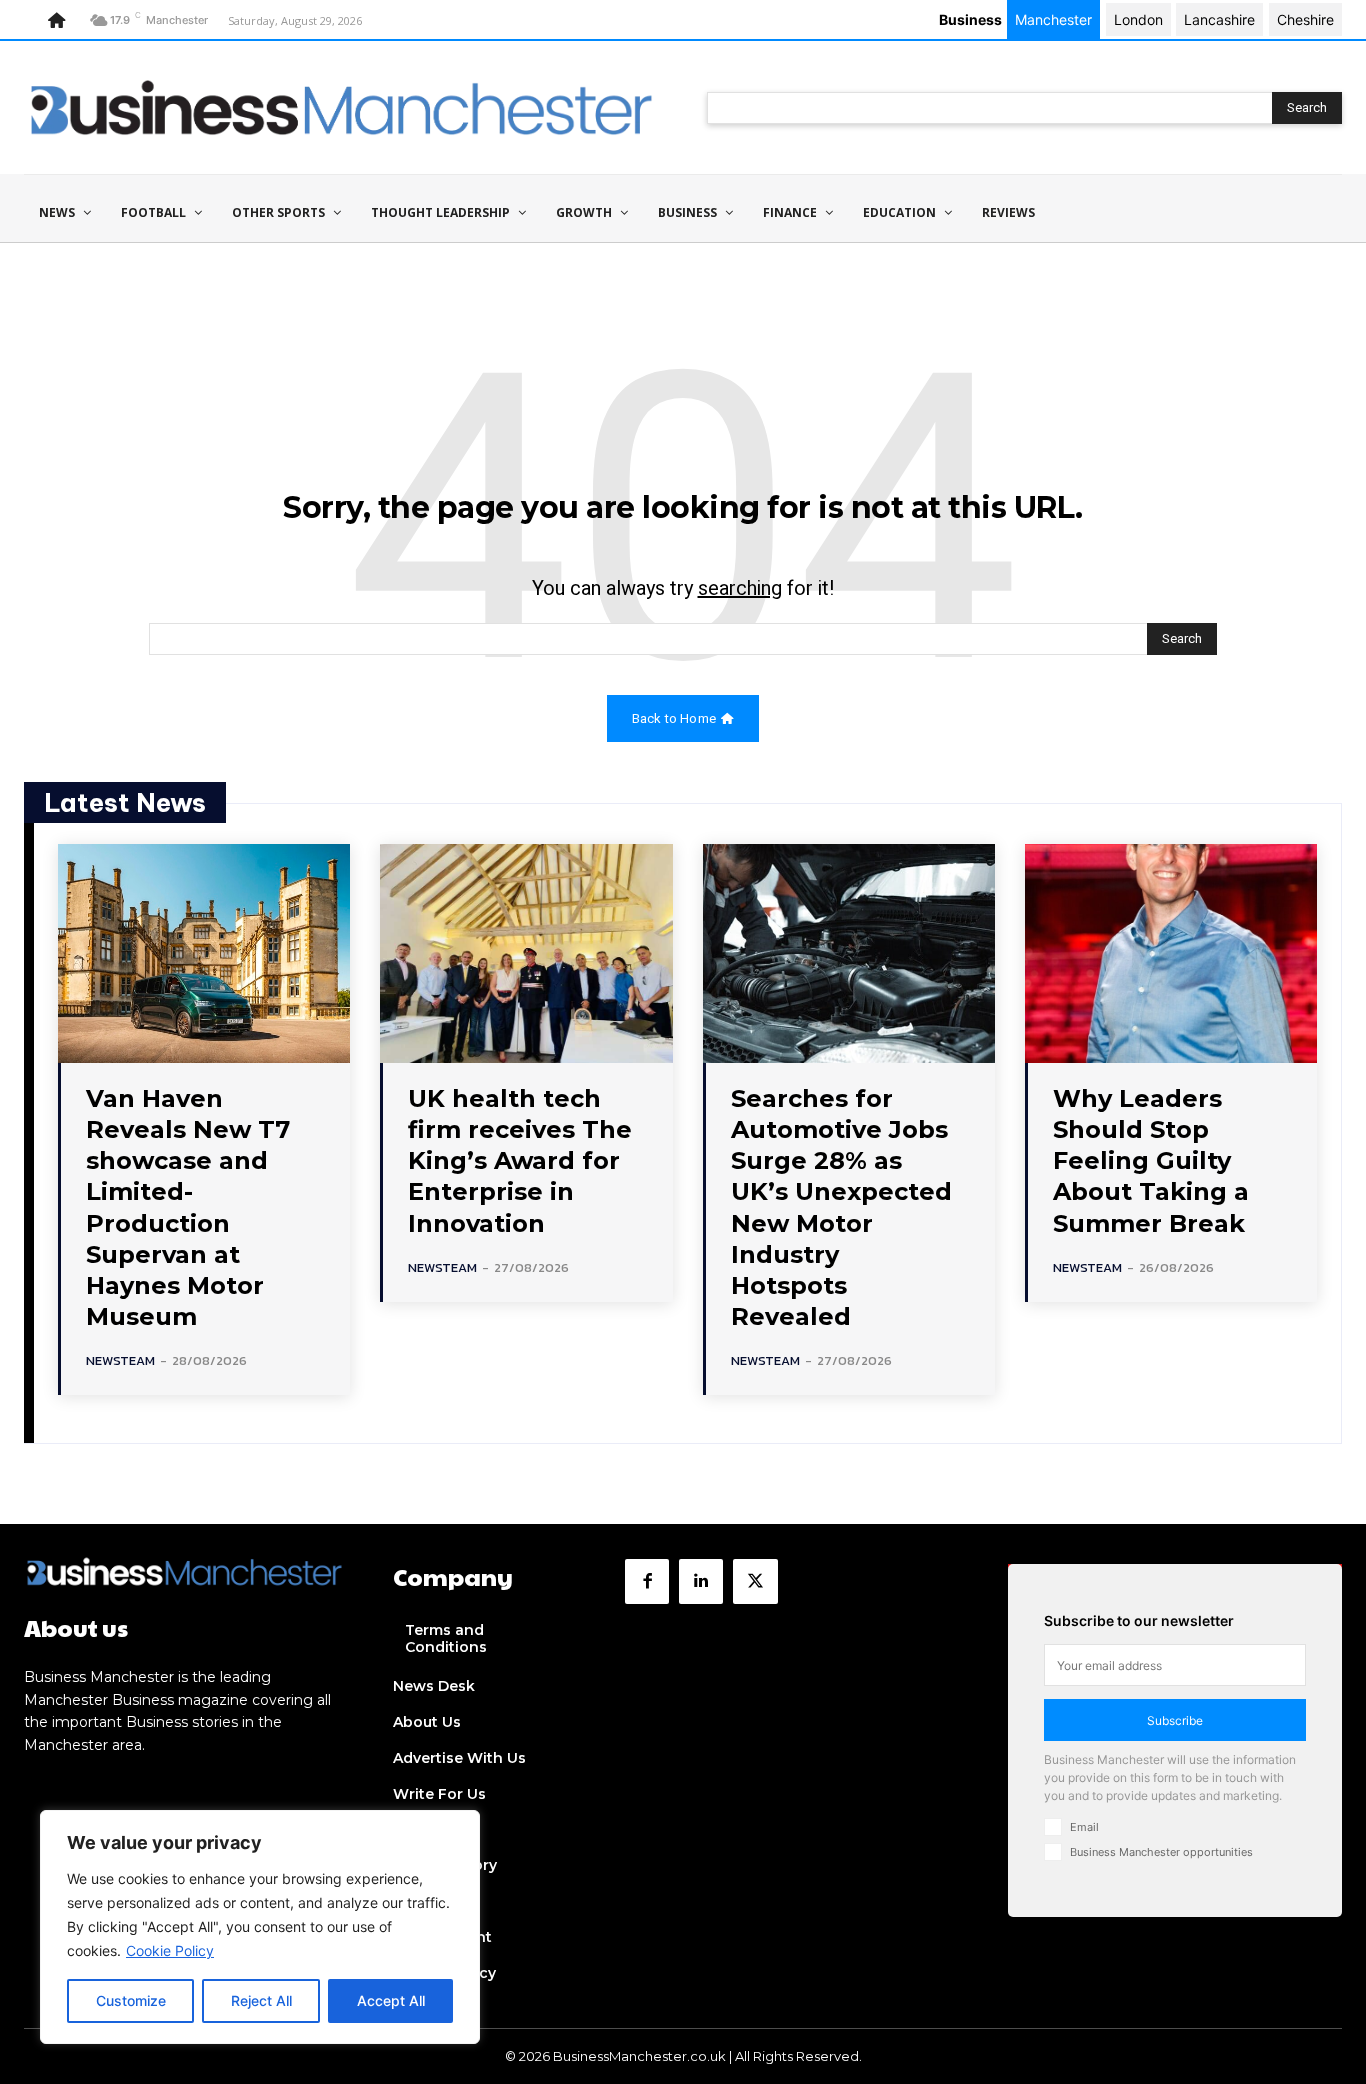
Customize (131, 2000)
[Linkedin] (701, 1581)
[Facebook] (647, 1581)
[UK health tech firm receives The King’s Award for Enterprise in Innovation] (526, 953)
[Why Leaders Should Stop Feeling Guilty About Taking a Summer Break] (1171, 953)
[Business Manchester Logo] (341, 107)
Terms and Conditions (446, 1638)
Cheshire (1305, 19)
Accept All (391, 2000)
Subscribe (1175, 1720)
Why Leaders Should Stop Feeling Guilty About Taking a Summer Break (1151, 1161)
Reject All (261, 2000)
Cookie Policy (170, 1950)
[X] (755, 1581)
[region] (260, 1927)
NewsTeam (120, 1360)
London (1138, 19)
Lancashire (1219, 19)
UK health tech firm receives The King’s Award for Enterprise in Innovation (520, 1161)
